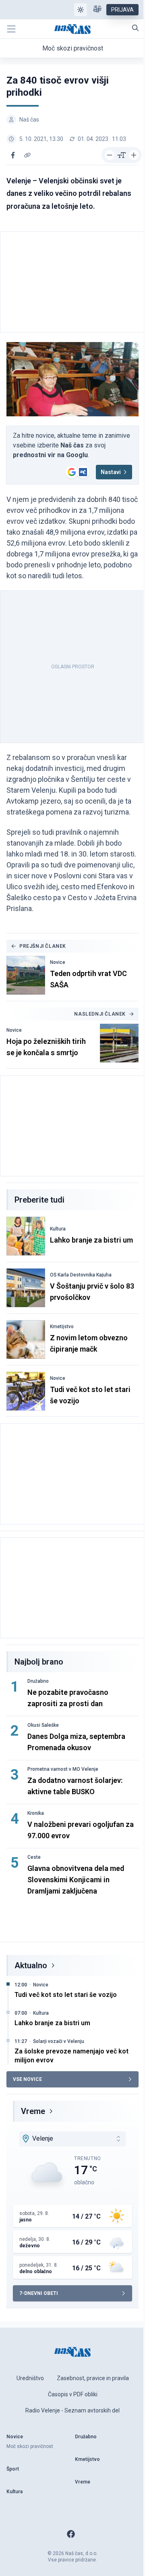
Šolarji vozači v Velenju (59, 2041)
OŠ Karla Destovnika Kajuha (81, 1275)
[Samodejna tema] (81, 10)
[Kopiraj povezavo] (27, 155)
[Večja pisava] (134, 155)
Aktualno (31, 1965)
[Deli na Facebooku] (13, 155)
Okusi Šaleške (43, 1725)
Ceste (34, 1857)
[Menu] (11, 29)
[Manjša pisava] (110, 155)
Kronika (36, 1813)
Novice (58, 962)
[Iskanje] (135, 28)
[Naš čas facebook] (71, 2534)
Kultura (58, 1229)
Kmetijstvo (62, 1327)
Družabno (38, 1681)
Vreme (33, 2111)
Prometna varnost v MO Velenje (63, 1769)
